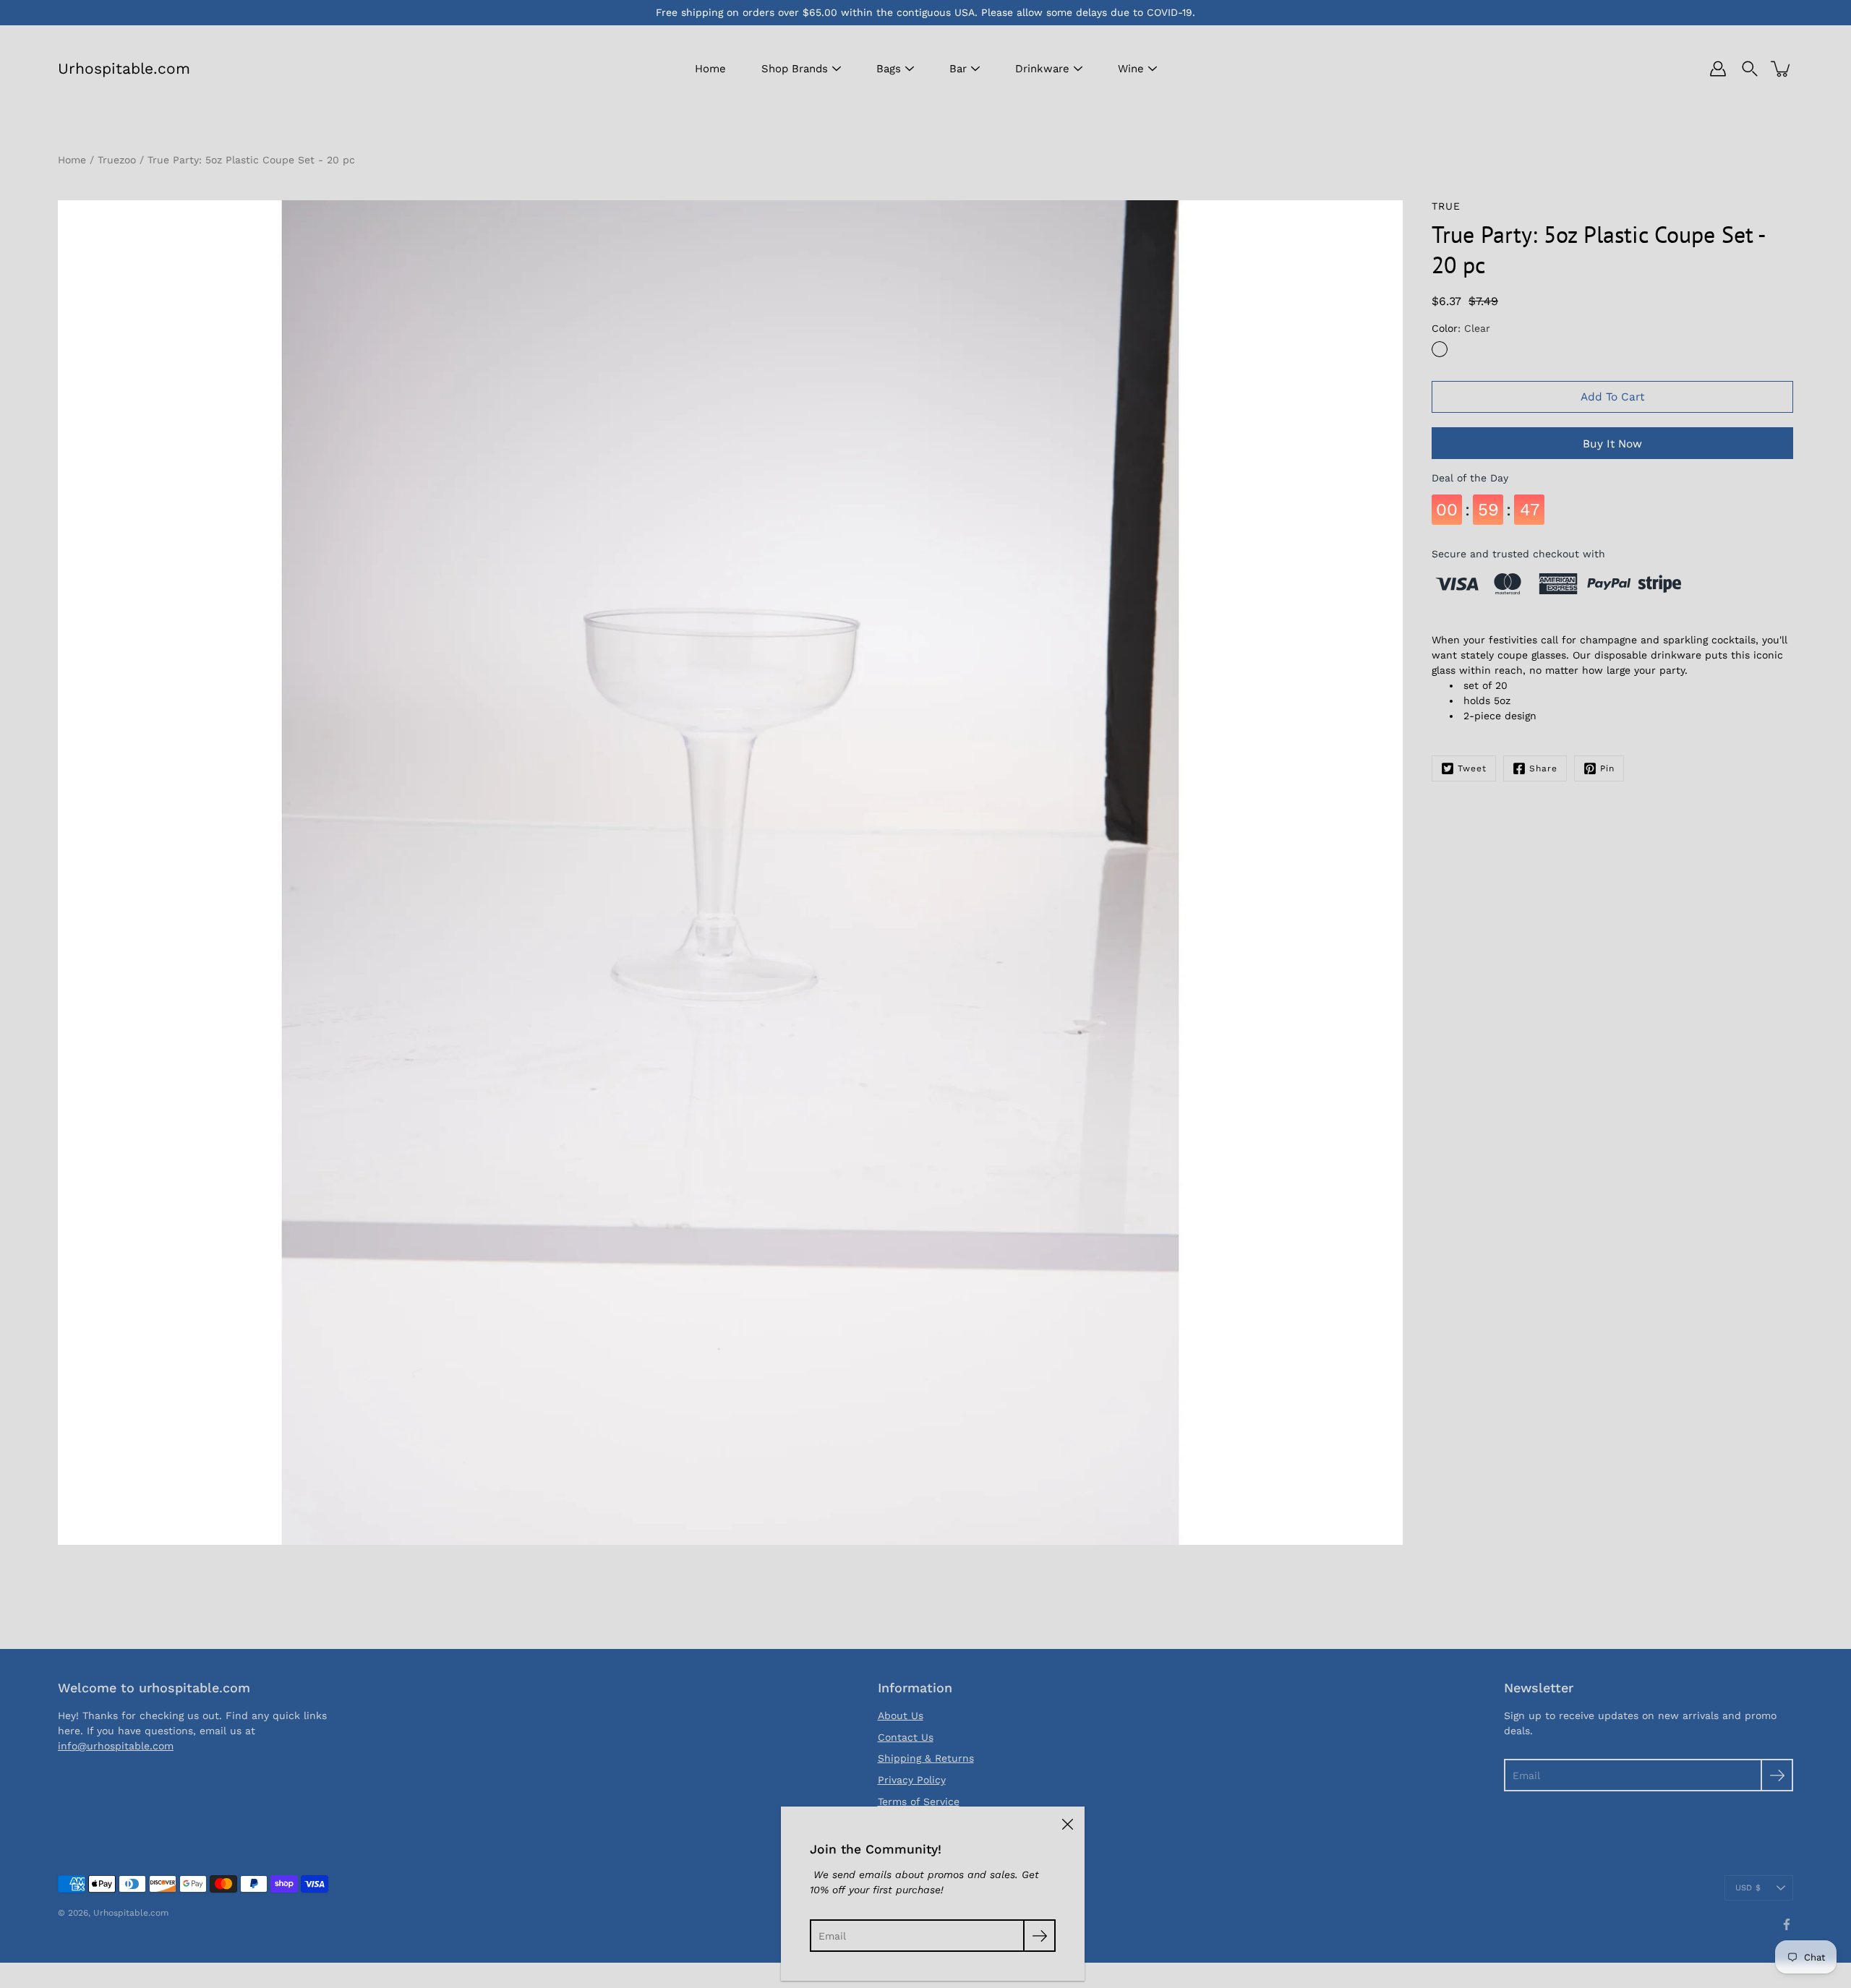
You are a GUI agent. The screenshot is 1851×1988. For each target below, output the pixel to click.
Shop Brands (795, 69)
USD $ (1748, 1888)
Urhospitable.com (124, 68)
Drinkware (1042, 69)
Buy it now (1612, 444)
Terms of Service (919, 1801)
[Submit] (1777, 1775)
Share (1543, 768)
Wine (1131, 69)
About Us (901, 1715)
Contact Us (906, 1737)
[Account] (1718, 69)
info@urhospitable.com (116, 1746)
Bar (958, 69)
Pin (1607, 768)
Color (1461, 328)
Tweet (1472, 768)
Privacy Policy (912, 1780)
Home (710, 69)
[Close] (1067, 1824)
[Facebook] (1787, 1924)
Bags (889, 69)
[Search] (1750, 69)
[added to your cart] (1782, 69)
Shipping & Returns (926, 1758)
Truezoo (117, 160)
